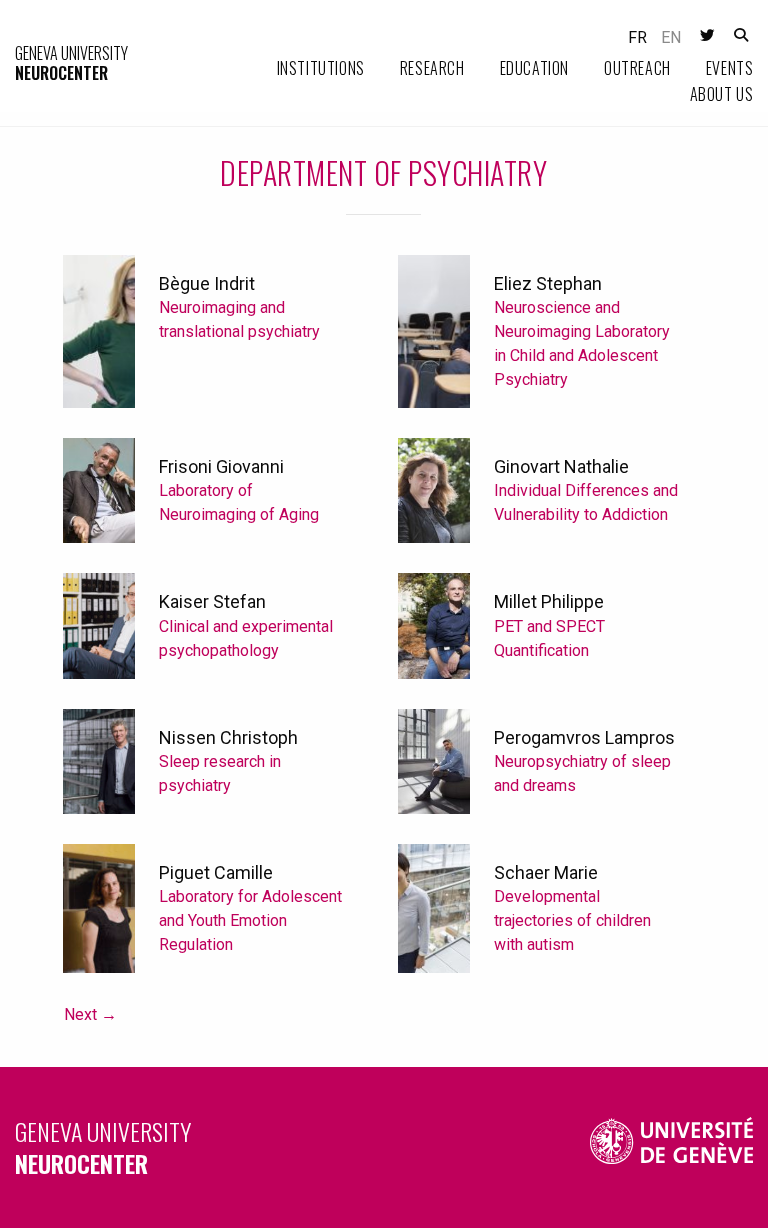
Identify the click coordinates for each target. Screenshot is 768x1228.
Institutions (321, 68)
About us (722, 94)
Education (534, 68)
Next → (90, 1014)
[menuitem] (303, 69)
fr (637, 37)
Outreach (637, 68)
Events (730, 68)
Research (432, 68)
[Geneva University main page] (672, 1147)
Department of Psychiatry (383, 172)
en (671, 37)
